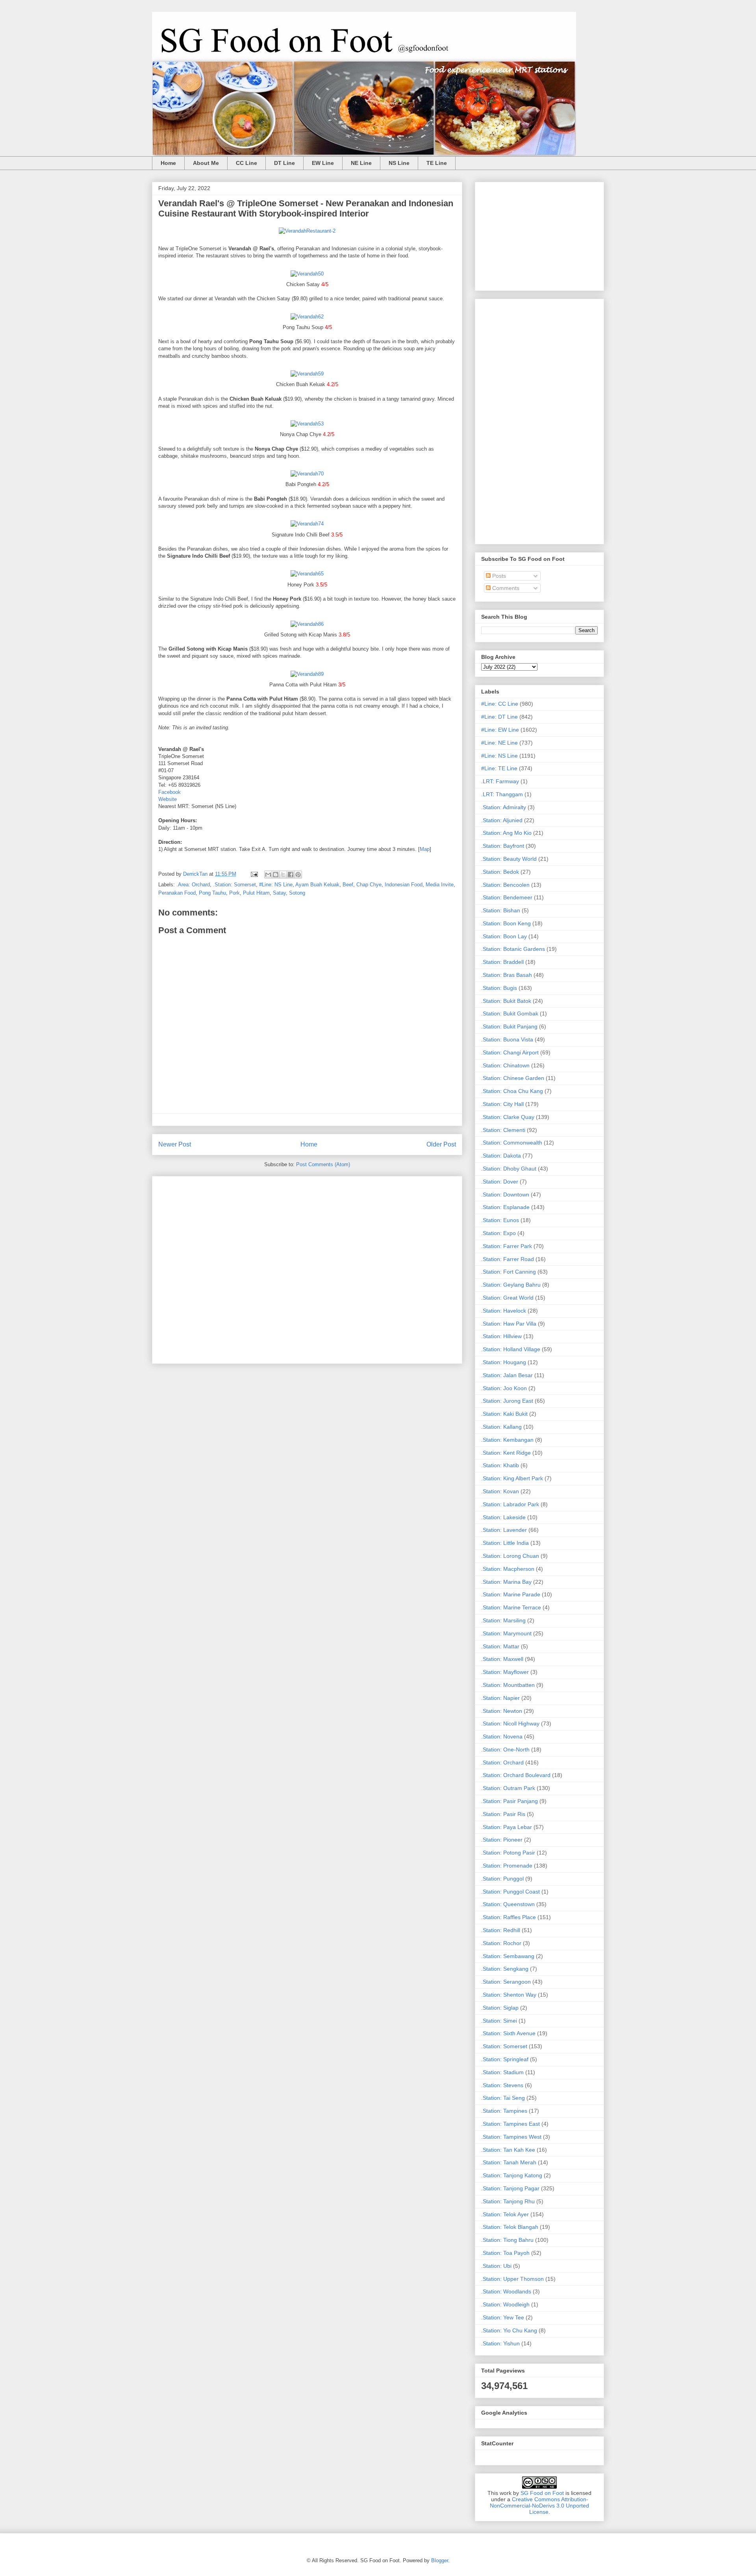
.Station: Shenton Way (509, 1995)
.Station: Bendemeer (507, 897)
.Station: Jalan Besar (507, 1375)
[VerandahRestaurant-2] (307, 231)
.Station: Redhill (501, 1930)
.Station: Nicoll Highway (510, 1723)
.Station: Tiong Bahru (507, 2240)
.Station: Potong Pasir (508, 1853)
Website (168, 799)
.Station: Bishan (501, 910)
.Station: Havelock (504, 1311)
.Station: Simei (499, 2021)
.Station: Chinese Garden (513, 1078)
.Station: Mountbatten (508, 1685)
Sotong (297, 893)
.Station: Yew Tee (503, 2317)
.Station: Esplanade (505, 1207)
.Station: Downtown (505, 1195)
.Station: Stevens (502, 2085)
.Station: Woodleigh (505, 2304)
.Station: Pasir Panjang (510, 1801)
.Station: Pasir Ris (503, 1814)
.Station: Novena (502, 1736)
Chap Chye (369, 885)
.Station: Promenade (507, 1866)
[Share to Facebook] (291, 875)
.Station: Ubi (496, 2266)
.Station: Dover (500, 1182)
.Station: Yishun (500, 2343)
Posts (498, 576)
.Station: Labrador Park (510, 1504)
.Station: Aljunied (502, 820)
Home (168, 163)
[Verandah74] (307, 524)
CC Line (246, 163)
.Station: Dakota (501, 1156)
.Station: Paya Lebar (507, 1827)
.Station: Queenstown (508, 1904)
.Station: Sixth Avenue (508, 2033)
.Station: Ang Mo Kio (506, 833)
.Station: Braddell (502, 962)
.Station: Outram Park (508, 1788)
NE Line (361, 163)
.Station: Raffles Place (509, 1917)
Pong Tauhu (212, 893)
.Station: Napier (500, 1698)
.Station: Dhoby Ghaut (509, 1169)
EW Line (323, 163)
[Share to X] (283, 875)
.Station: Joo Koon (504, 1388)
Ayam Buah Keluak (317, 885)
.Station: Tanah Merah (509, 2162)
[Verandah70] (307, 474)
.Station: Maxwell (502, 1659)
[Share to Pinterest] (298, 875)
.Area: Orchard (193, 885)
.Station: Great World (507, 1298)
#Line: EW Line (500, 730)
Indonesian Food (404, 885)
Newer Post (175, 1144)
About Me (206, 163)
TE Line (437, 163)
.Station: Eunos (500, 1220)
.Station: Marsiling (503, 1620)
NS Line (399, 163)
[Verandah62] (307, 317)
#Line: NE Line (499, 743)
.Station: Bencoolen (505, 885)
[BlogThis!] (276, 875)
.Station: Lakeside (503, 1517)
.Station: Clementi (503, 1130)
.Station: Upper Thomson (512, 2279)
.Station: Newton (502, 1711)
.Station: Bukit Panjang (509, 1026)
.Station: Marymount (506, 1633)
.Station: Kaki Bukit (504, 1414)
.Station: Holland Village (511, 1349)
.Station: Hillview (501, 1336)
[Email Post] (254, 874)
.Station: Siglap (500, 2008)
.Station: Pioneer (502, 1840)
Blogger (440, 2560)
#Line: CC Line (500, 704)
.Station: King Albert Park (512, 1478)
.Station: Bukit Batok (506, 1001)
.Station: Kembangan (507, 1440)
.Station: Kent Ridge (506, 1453)
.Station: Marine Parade (511, 1594)
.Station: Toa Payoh (505, 2253)
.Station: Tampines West (511, 2137)
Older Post (441, 1144)
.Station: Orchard (502, 1762)
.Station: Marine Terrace (511, 1607)
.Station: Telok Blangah (510, 2227)
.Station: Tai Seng (503, 2098)
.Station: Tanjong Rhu (508, 2201)
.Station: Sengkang (505, 1969)
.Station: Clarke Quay (508, 1117)
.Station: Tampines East (510, 2124)
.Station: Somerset (234, 885)
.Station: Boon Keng (506, 923)
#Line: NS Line (276, 885)
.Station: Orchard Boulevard (516, 1775)
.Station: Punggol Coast (510, 1892)
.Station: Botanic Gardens (513, 949)
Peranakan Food (177, 893)
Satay (279, 893)
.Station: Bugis (499, 988)
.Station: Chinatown (505, 1065)
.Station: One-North (505, 1749)
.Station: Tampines (504, 2111)
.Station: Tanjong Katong (512, 2175)
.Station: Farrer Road (508, 1259)
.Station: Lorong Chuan (510, 1556)
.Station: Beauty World (509, 859)
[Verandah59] (307, 374)
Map (425, 849)
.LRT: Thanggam (502, 794)
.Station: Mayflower (505, 1672)
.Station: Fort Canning (509, 1272)
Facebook (170, 792)
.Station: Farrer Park (507, 1246)
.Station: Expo (498, 1233)
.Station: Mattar (500, 1646)
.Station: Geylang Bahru (511, 1285)
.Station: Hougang (504, 1362)
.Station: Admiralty (504, 807)
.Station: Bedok (500, 872)
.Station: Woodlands (506, 2291)
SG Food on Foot (542, 2493)
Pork (234, 893)
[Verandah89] (307, 674)
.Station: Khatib (500, 1465)
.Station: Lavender (504, 1530)
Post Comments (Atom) (323, 1164)
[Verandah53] (307, 424)
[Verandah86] (307, 624)
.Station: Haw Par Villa (509, 1324)
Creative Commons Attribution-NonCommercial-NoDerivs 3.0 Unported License (539, 2506)
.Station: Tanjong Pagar (510, 2188)
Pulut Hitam (256, 893)
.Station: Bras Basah (507, 975)
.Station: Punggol (502, 1879)
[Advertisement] (307, 1268)
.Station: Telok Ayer (505, 2214)
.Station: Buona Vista (507, 1039)
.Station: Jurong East (507, 1401)
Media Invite (440, 885)
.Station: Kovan (500, 1491)
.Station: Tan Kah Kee (508, 2150)
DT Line (284, 163)
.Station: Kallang (501, 1427)
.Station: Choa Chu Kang (512, 1091)
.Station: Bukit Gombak (510, 1013)
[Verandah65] (307, 574)
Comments (505, 588)
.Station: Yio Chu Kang (509, 2330)
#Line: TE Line (499, 768)
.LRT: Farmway (500, 781)
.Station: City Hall (502, 1104)
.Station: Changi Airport (510, 1052)
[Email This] (268, 875)
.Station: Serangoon (506, 1982)
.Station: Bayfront (503, 846)
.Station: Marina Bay (506, 1582)
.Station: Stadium (502, 2072)
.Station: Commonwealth (512, 1143)
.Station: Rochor (501, 1943)
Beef (348, 885)
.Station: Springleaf (505, 2059)
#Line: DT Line (499, 717)
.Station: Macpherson (508, 1569)
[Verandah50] (307, 274)
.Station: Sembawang (508, 1956)
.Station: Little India (505, 1543)
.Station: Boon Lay (504, 936)
